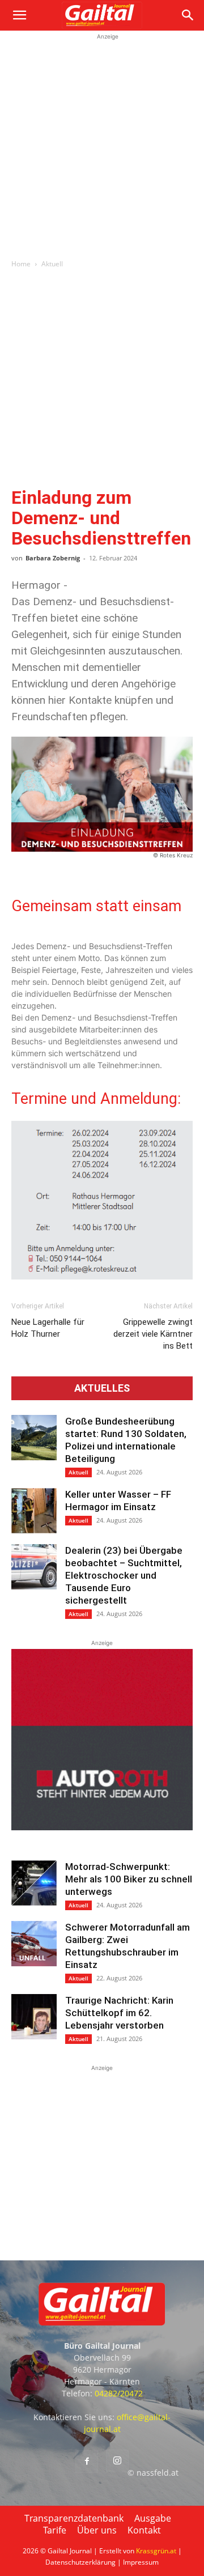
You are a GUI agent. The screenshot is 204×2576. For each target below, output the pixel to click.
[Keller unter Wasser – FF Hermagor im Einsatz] (34, 1511)
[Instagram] (117, 2461)
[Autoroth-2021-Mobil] (102, 1827)
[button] (19, 15)
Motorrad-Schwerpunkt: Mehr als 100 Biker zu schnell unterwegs (129, 1879)
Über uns (97, 2530)
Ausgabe (153, 2518)
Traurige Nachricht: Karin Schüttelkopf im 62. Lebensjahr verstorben (119, 2013)
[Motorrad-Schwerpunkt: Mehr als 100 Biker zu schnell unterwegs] (34, 1883)
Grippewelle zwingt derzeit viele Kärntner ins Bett (153, 1334)
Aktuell (52, 264)
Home (21, 264)
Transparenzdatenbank (74, 2518)
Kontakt (144, 2530)
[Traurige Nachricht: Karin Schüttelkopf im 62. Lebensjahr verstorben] (34, 2017)
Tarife (55, 2530)
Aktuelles (102, 1388)
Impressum (141, 2562)
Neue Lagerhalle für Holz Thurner (48, 1328)
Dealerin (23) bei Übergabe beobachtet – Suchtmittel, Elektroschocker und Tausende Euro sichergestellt (124, 1575)
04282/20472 (119, 2393)
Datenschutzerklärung (80, 2562)
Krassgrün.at (156, 2551)
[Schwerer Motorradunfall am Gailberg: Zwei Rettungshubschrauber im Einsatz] (34, 1944)
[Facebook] (87, 2462)
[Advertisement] (102, 144)
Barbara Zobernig (53, 558)
